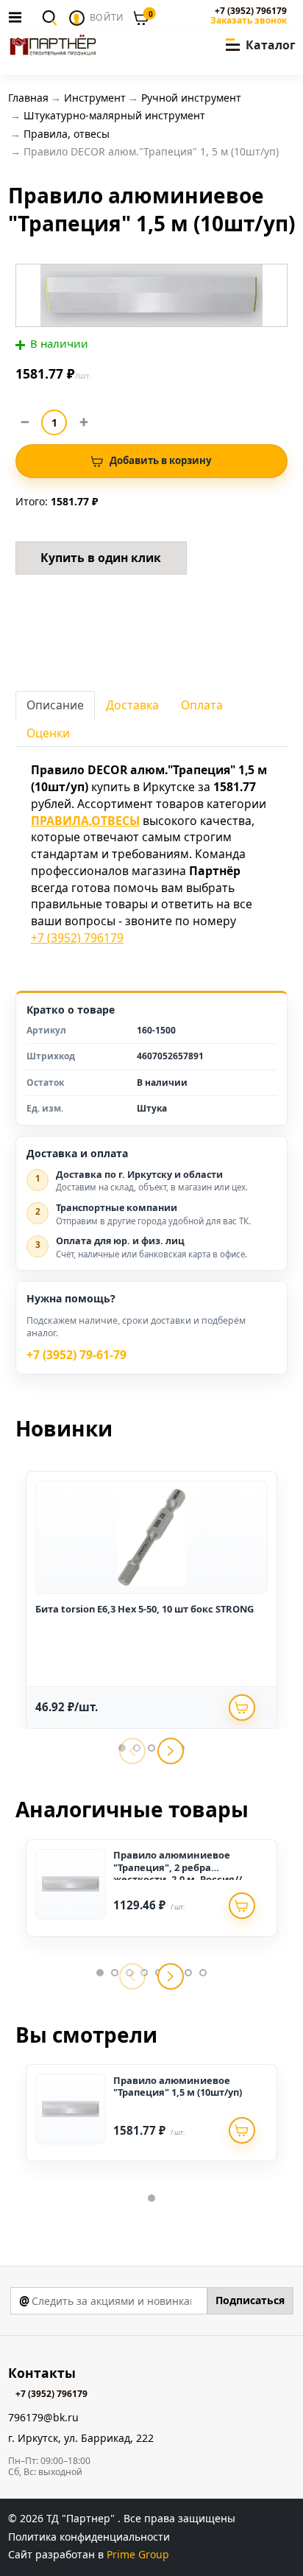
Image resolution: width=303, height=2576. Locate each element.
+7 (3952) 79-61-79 (76, 1355)
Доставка (132, 705)
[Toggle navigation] (19, 17)
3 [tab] (151, 1748)
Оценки (48, 733)
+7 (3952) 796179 (251, 11)
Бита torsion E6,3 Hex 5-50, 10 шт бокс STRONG (145, 1609)
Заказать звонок (249, 21)
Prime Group (138, 2554)
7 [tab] (188, 1973)
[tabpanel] (151, 1600)
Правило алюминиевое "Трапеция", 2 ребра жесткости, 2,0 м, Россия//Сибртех (178, 1873)
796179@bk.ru (43, 2418)
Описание (55, 705)
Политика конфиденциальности (89, 2537)
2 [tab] (115, 1973)
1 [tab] (100, 1973)
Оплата (202, 705)
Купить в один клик (101, 558)
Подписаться (250, 2300)
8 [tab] (203, 1973)
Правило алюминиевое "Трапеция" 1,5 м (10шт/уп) (178, 2086)
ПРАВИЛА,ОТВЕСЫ (85, 821)
